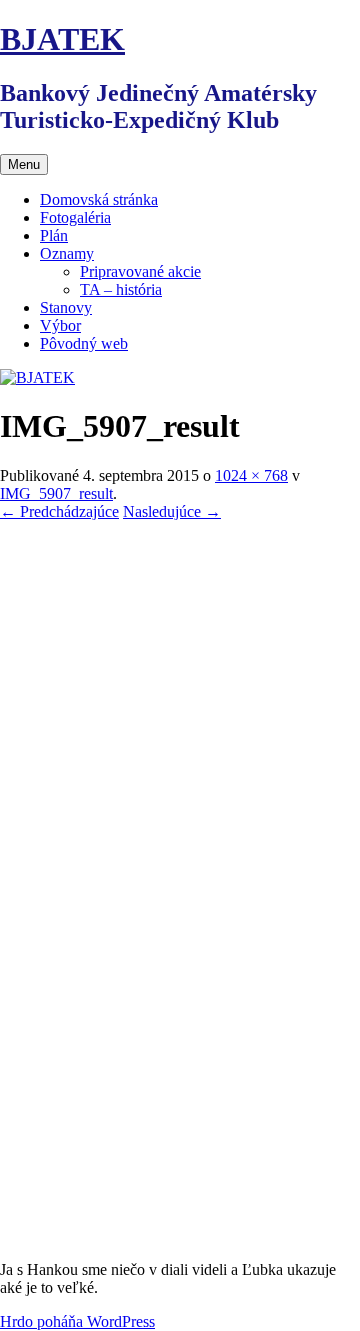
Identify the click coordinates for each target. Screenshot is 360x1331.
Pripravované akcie (140, 271)
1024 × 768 (251, 475)
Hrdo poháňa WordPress (77, 1321)
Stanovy (66, 307)
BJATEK (62, 39)
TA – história (121, 289)
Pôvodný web (84, 343)
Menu (24, 164)
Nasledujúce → (172, 511)
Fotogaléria (75, 217)
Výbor (60, 325)
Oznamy (67, 253)
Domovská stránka (99, 199)
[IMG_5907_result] (180, 1235)
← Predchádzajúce (59, 511)
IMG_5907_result (56, 493)
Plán (54, 235)
